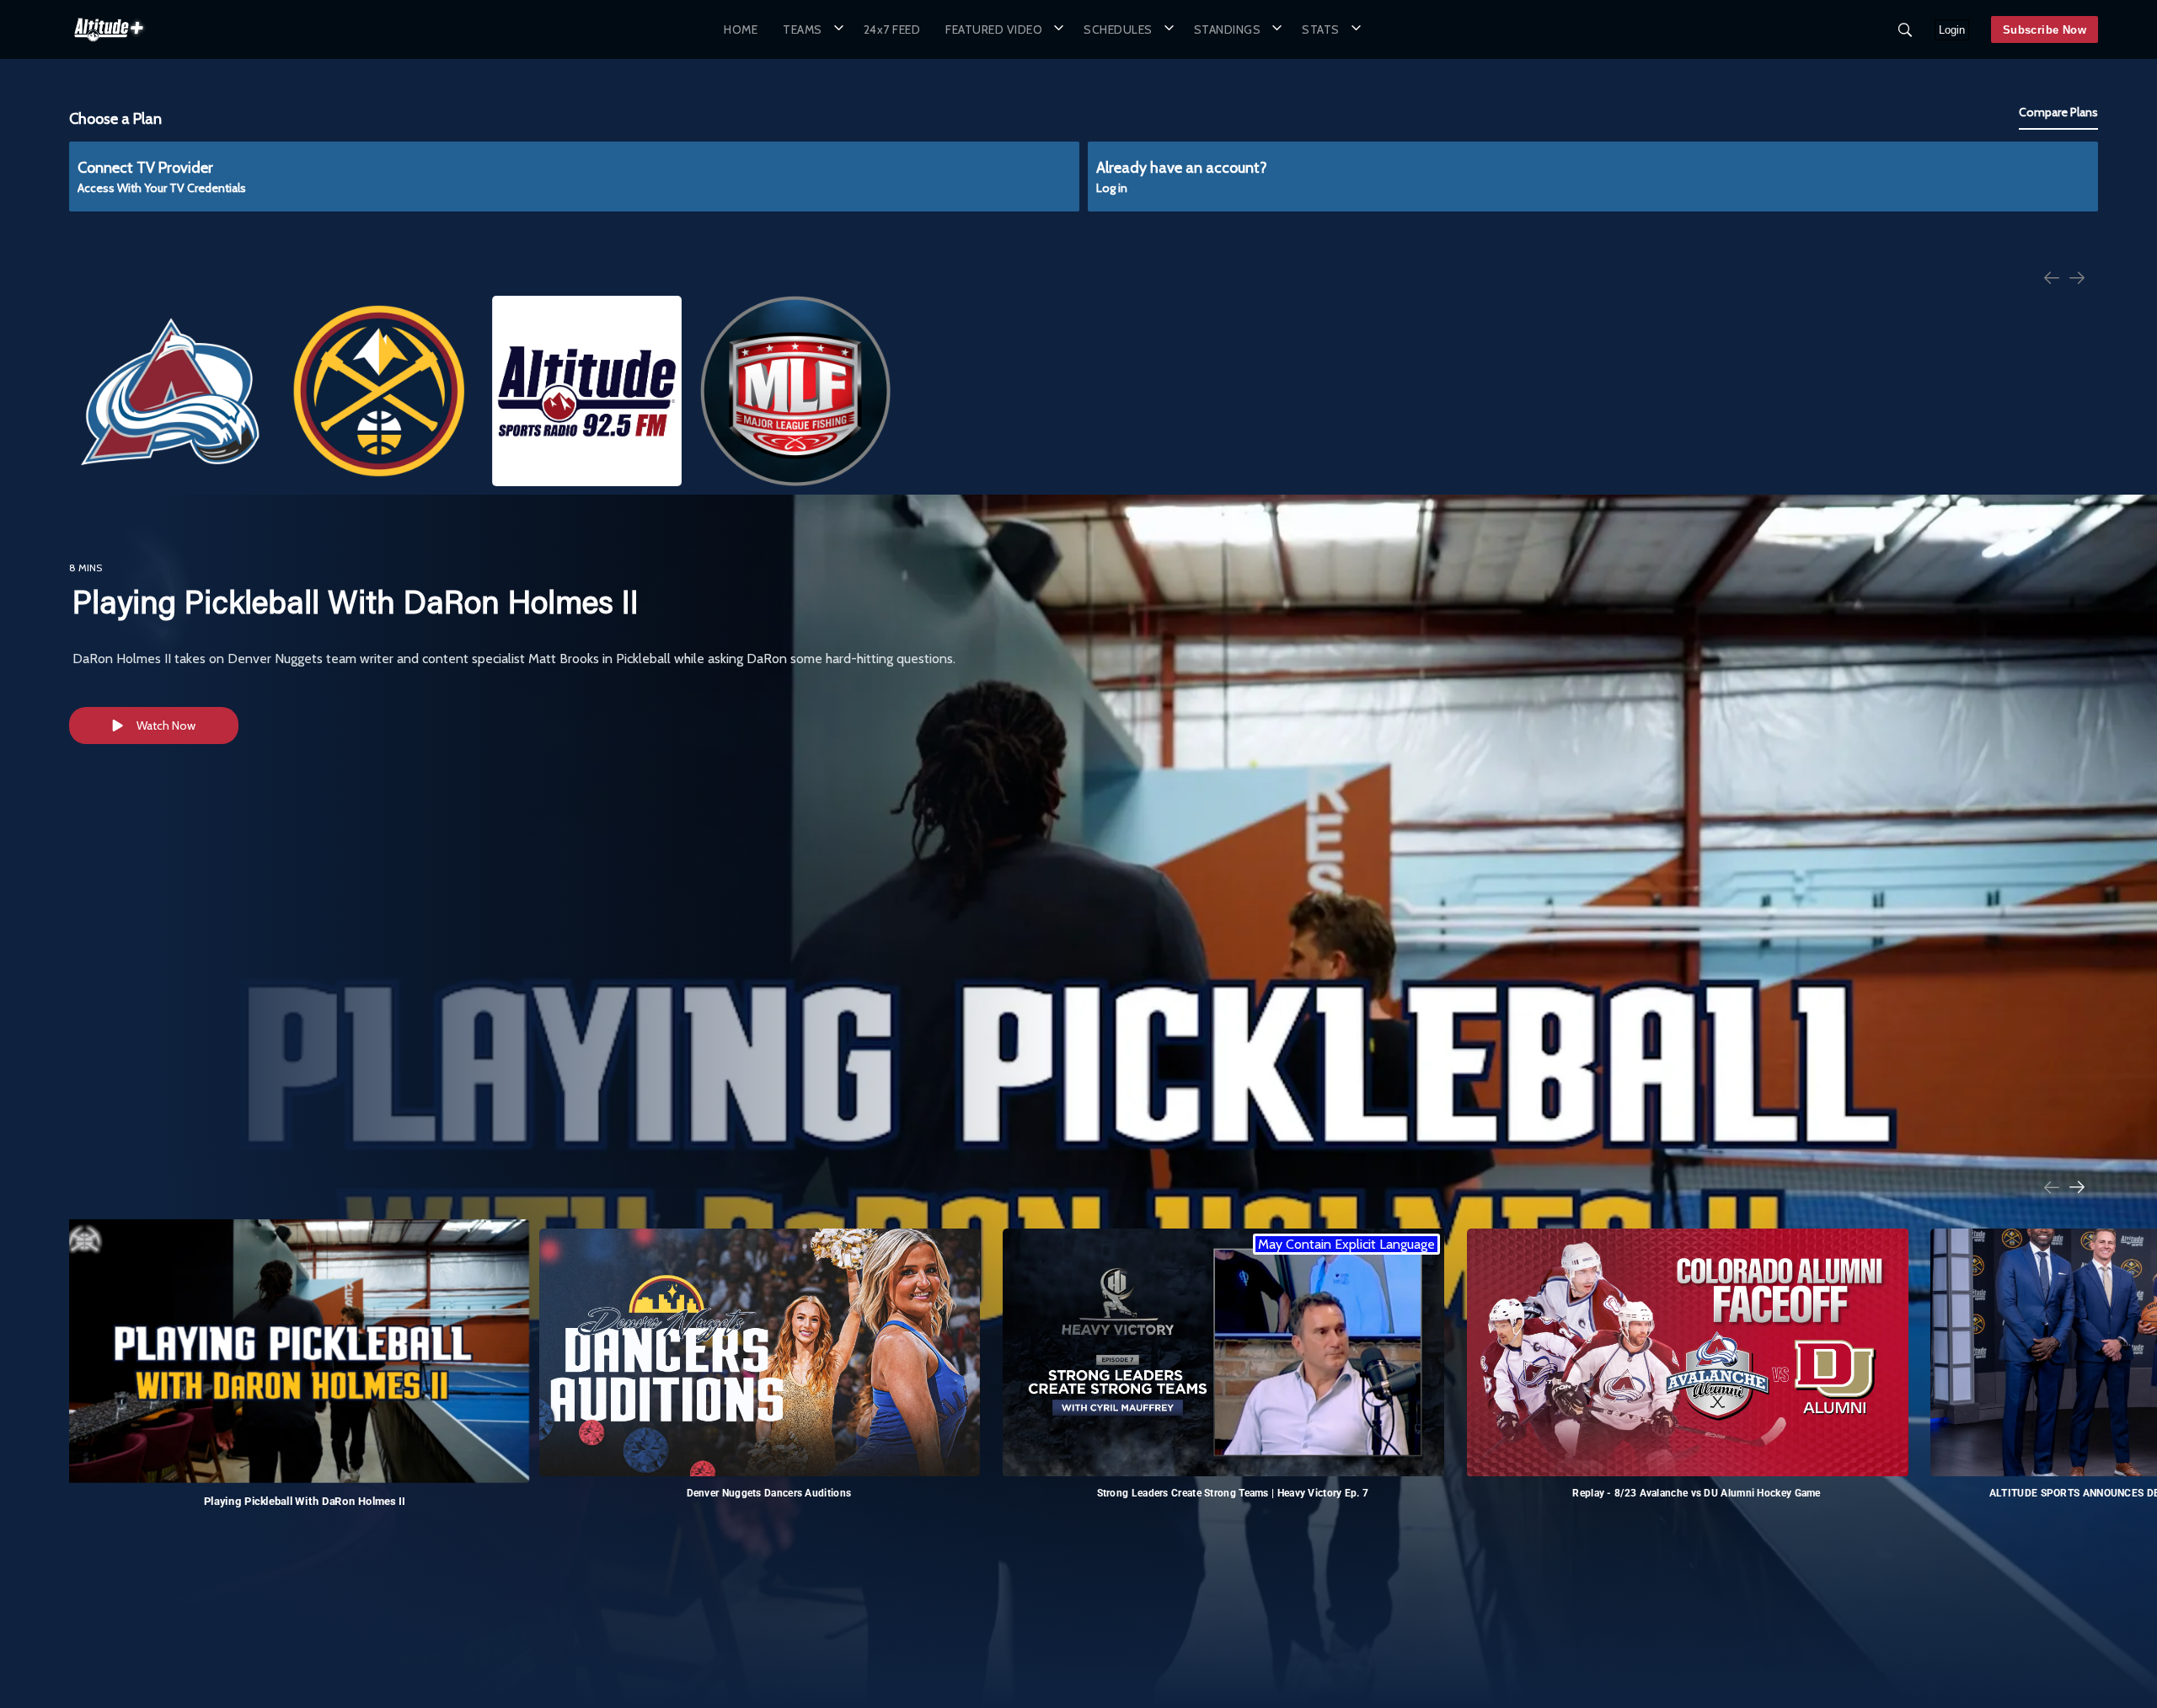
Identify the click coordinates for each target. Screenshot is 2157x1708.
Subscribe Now (2045, 30)
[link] (109, 29)
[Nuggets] (378, 391)
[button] (811, 29)
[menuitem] (741, 29)
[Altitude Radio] (587, 391)
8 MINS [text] (86, 568)
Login (1952, 30)
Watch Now (166, 725)
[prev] (2052, 279)
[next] (2077, 279)
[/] (109, 46)
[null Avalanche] (170, 391)
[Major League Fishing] (795, 391)
